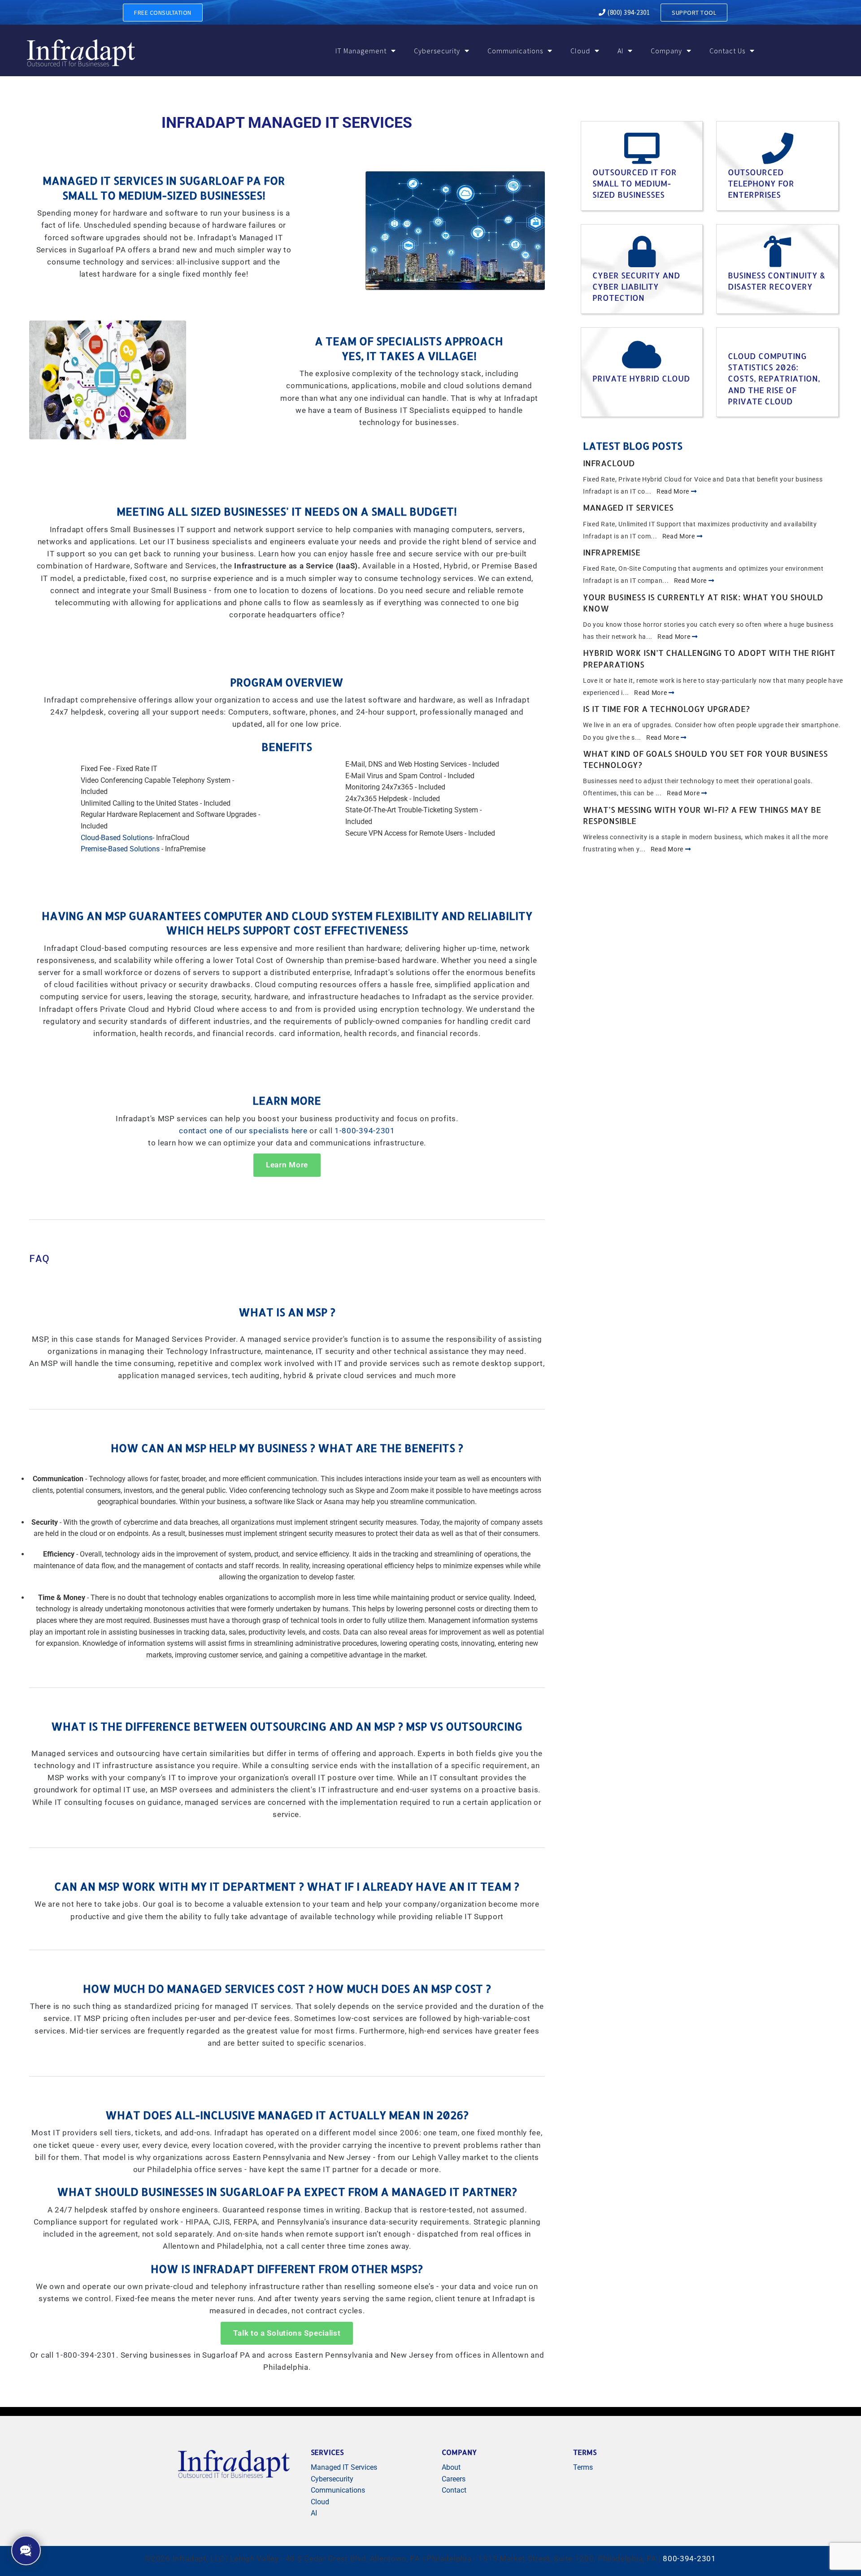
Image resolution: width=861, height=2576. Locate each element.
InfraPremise (612, 552)
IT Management (361, 51)
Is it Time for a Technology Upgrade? (666, 709)
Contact (454, 2490)
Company (666, 51)
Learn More (287, 1165)
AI (620, 51)
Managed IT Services (628, 507)
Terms (583, 2467)
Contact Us (727, 51)
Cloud (580, 51)
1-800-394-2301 (365, 1131)
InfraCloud (609, 463)
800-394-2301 (689, 2559)
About (451, 2467)
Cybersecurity (437, 51)
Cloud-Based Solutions (117, 838)
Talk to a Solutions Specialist (287, 2333)
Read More (674, 491)
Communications (515, 51)
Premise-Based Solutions (120, 849)
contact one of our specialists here (243, 1131)
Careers (454, 2479)
